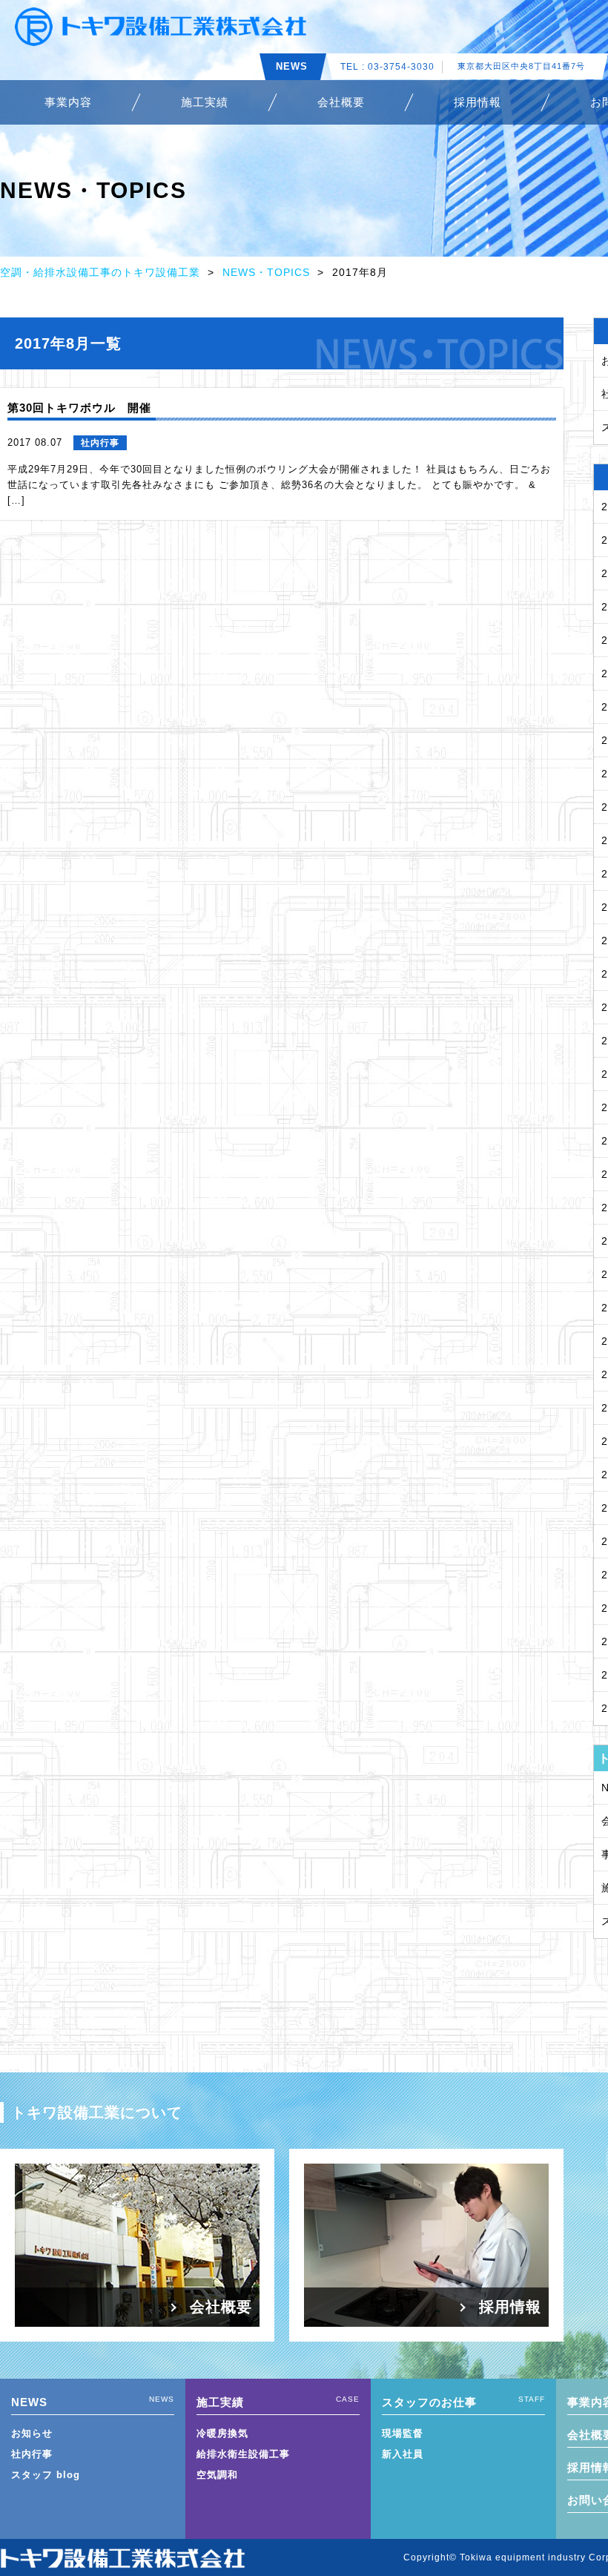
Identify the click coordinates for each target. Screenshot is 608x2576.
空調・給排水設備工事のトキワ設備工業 (100, 272)
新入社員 (403, 2454)
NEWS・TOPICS (266, 272)
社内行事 (32, 2454)
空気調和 (217, 2475)
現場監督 (403, 2433)
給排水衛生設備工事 (243, 2454)
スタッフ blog (46, 2475)
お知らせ (32, 2433)
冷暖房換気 (222, 2433)
